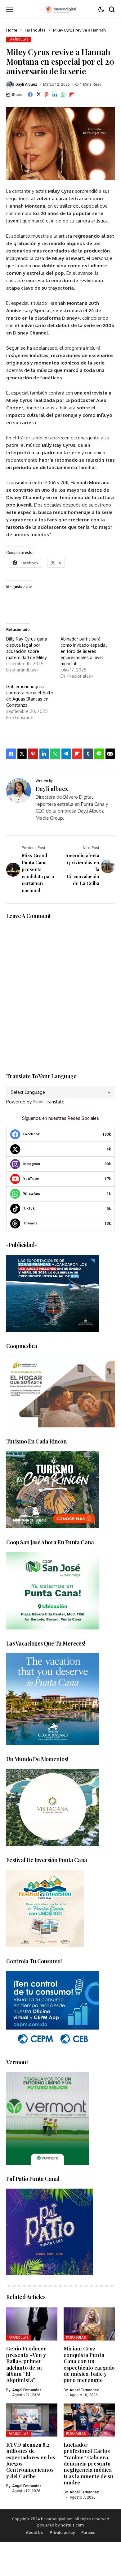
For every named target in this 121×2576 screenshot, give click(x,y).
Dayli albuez (26, 84)
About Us (34, 2533)
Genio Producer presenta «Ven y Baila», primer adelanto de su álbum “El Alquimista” (26, 2364)
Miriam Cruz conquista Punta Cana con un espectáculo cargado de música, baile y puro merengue (89, 2364)
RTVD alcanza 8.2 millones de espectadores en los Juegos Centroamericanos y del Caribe (31, 2460)
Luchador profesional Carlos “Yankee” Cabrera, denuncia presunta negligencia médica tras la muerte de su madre (88, 2463)
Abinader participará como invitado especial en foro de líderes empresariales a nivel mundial (84, 651)
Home (12, 30)
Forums (88, 2533)
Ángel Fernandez (27, 2390)
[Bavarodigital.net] (60, 9)
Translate (54, 1102)
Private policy (62, 2533)
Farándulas (35, 30)
